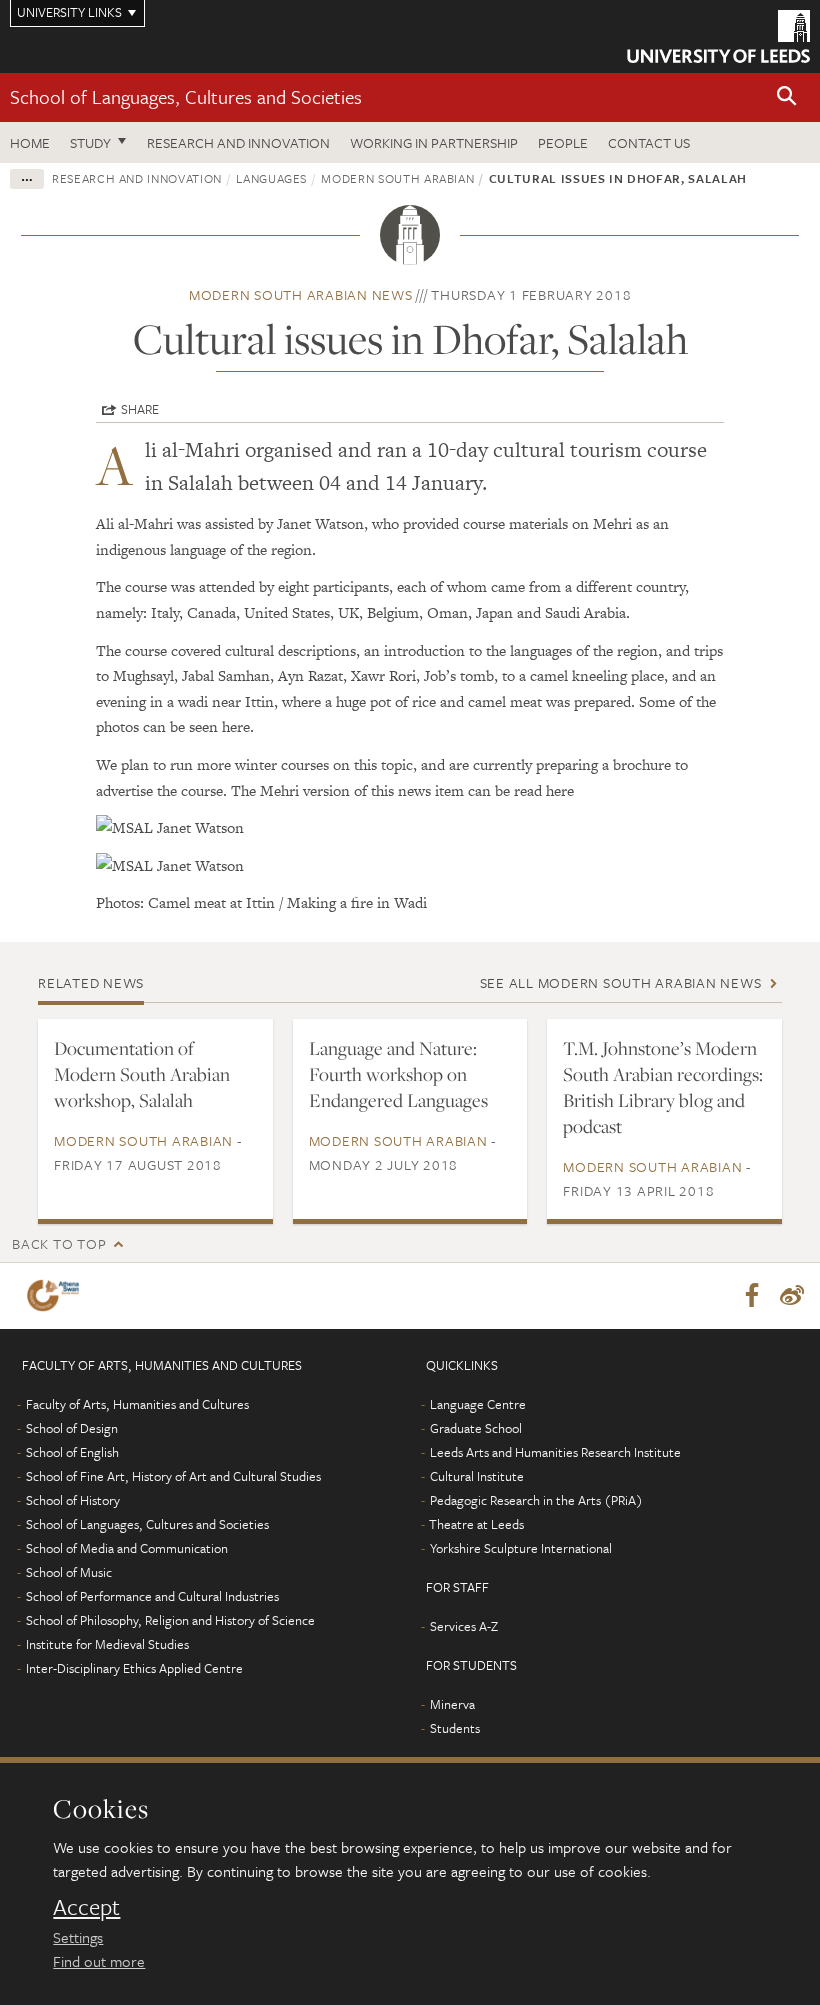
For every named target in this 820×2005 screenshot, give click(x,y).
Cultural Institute (477, 1476)
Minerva (452, 1704)
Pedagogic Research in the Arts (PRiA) (536, 1500)
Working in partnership (434, 142)
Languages (271, 178)
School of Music (69, 1572)
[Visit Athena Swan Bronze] (57, 1295)
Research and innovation (238, 142)
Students (455, 1728)
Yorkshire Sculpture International (521, 1548)
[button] (787, 97)
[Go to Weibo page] (792, 1296)
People (563, 142)
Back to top (59, 1243)
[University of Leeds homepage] (718, 36)
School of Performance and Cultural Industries (152, 1596)
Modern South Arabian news (301, 294)
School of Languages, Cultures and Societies (186, 96)
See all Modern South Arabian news (621, 982)
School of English (72, 1452)
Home (30, 142)
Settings (78, 1937)
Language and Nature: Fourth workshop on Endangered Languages (398, 1074)
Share (140, 409)
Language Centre (478, 1404)
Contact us (649, 142)
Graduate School (476, 1428)
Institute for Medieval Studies (107, 1644)
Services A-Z (464, 1626)
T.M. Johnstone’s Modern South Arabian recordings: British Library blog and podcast (663, 1087)
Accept (86, 1907)
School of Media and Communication (127, 1548)
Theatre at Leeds (476, 1524)
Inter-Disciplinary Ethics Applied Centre (134, 1668)
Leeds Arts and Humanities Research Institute (555, 1452)
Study (90, 142)
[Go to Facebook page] (752, 1296)
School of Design (72, 1428)
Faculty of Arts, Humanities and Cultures (137, 1404)
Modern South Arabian (397, 178)
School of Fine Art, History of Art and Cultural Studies (173, 1476)
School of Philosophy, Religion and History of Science (170, 1620)
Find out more (99, 1961)
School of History (73, 1500)
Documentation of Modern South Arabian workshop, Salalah (142, 1074)
